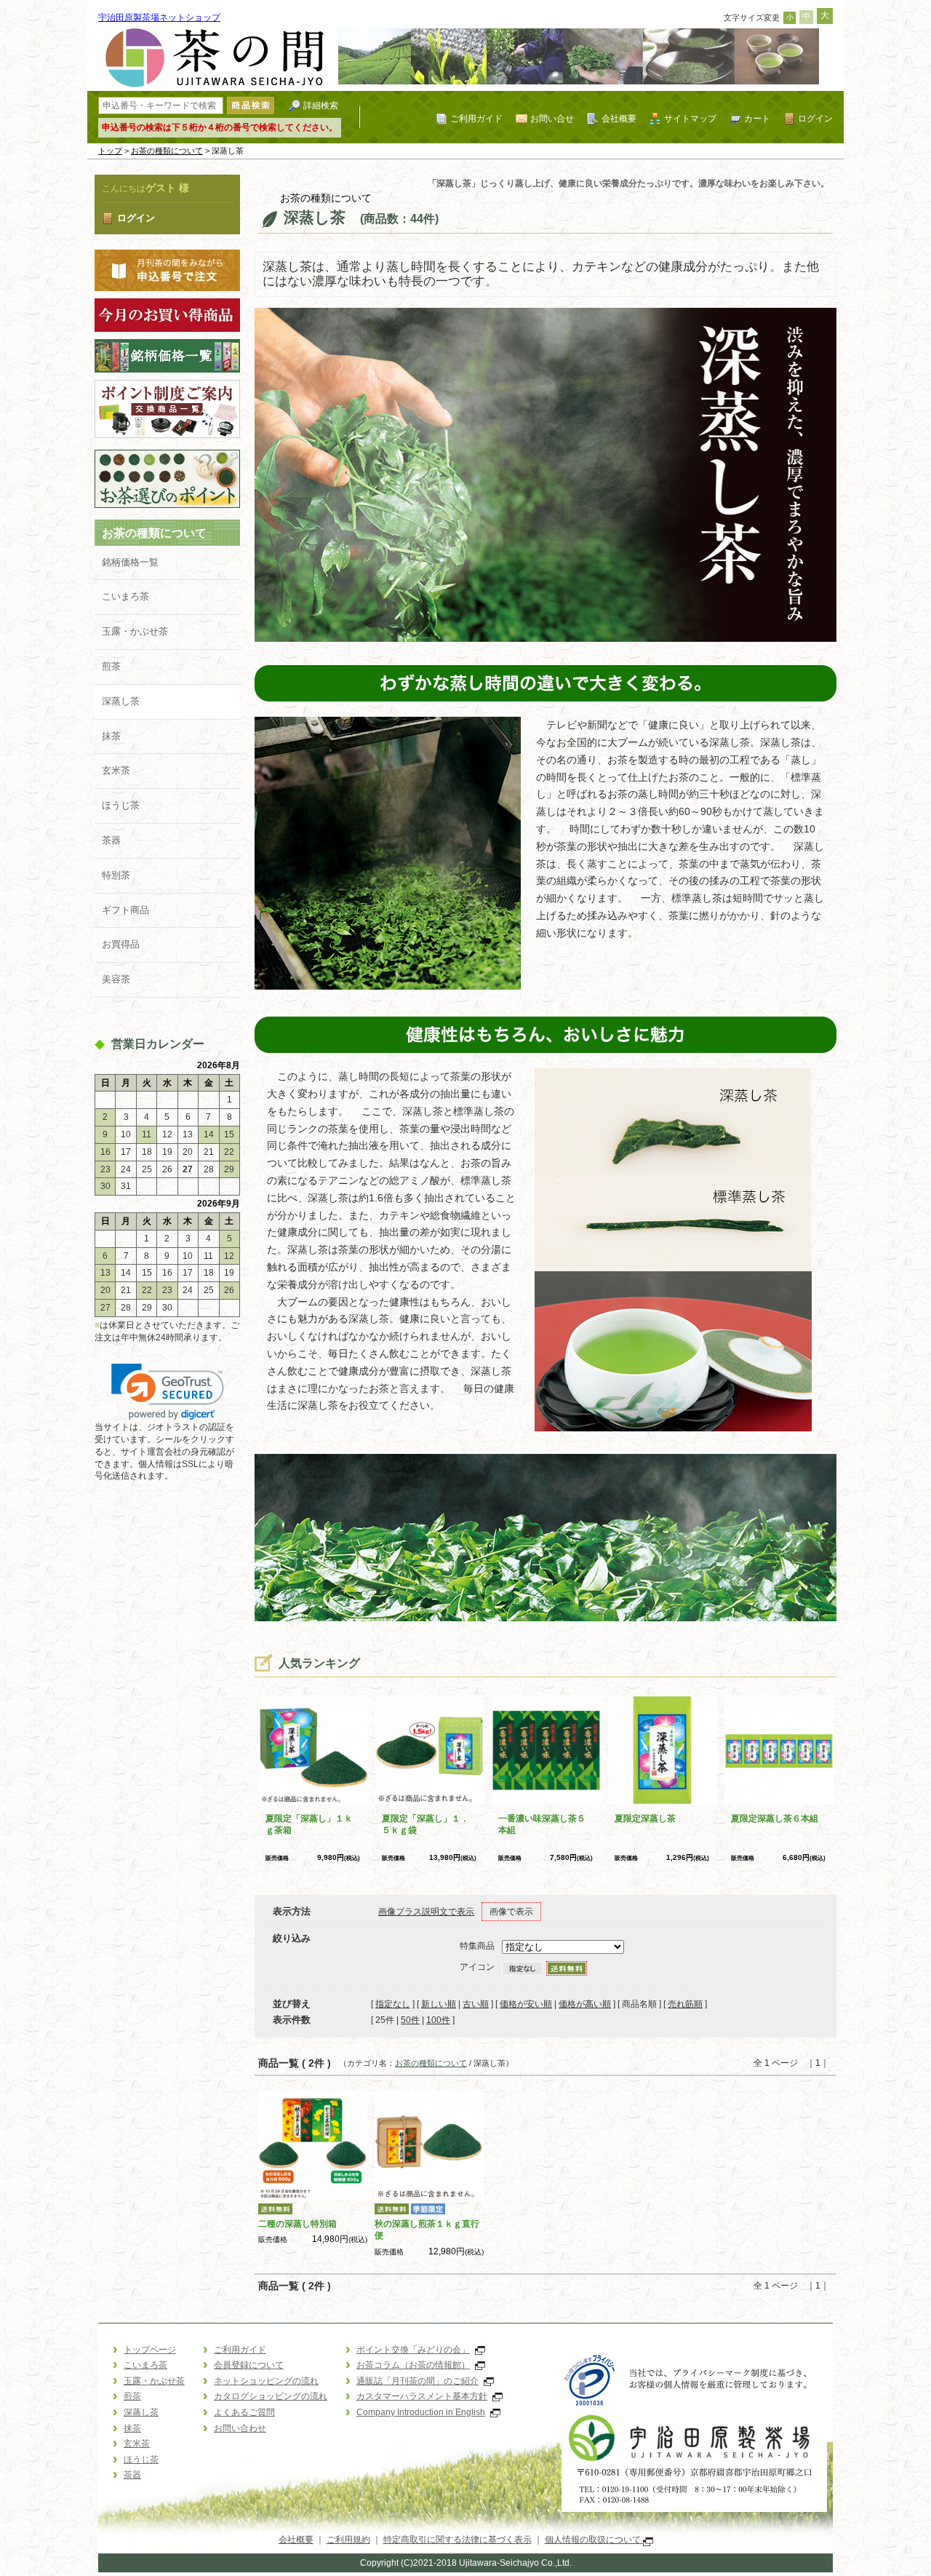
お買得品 (121, 944)
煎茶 (111, 666)
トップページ (150, 2350)
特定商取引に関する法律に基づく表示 (457, 2540)
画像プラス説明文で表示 (426, 1912)
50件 (410, 2020)
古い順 (476, 2004)
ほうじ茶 (121, 805)
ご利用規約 (348, 2540)
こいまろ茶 (125, 596)
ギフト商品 (125, 910)
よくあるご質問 (244, 2412)
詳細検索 (321, 105)
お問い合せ (552, 118)
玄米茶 (116, 770)
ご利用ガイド (476, 118)
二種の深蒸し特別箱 (297, 2224)
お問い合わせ (240, 2428)
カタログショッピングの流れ (271, 2396)
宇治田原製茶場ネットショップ (159, 17)
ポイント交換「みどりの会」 (413, 2350)
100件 (438, 2020)
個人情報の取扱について (594, 2540)
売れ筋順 (685, 2004)
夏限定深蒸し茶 (645, 1818)
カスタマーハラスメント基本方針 (422, 2396)
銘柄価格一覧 (130, 562)
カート (757, 118)
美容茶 (116, 979)
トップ (110, 151)
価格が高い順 (585, 2004)
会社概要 (619, 118)
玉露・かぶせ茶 (135, 631)
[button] (168, 1392)
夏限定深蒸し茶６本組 (775, 1818)
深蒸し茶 (121, 701)
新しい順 (439, 2004)
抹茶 (111, 736)
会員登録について (249, 2365)
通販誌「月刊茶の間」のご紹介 (417, 2381)
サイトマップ (690, 118)
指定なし (393, 2004)
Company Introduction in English (421, 2412)
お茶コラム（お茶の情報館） (413, 2365)
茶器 (111, 840)
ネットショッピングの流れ (266, 2381)
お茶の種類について (167, 151)
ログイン (815, 118)
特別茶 (116, 875)
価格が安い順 (526, 2004)
